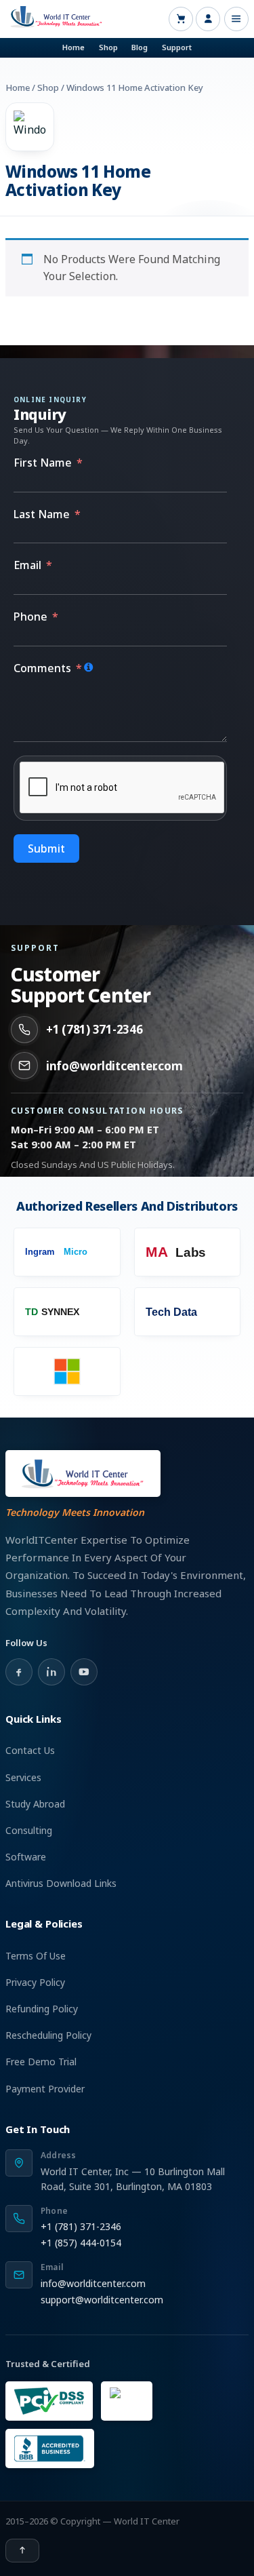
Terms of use (36, 1956)
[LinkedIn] (51, 1672)
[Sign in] (208, 19)
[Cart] (181, 19)
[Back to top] (22, 2551)
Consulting (29, 1830)
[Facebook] (19, 1672)
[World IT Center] (83, 1474)
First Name (43, 463)
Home (73, 47)
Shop (108, 47)
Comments (42, 668)
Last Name (42, 514)
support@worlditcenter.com (102, 2300)
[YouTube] (84, 1672)
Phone (30, 617)
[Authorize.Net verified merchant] (127, 2401)
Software (26, 1857)
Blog (140, 47)
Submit (46, 848)
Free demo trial (41, 2062)
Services (23, 1777)
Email (27, 565)
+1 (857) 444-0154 (81, 2243)
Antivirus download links (61, 1883)
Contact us (30, 1750)
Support (177, 47)
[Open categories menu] (236, 19)
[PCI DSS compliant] (49, 2401)
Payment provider (45, 2089)
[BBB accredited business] (50, 2448)
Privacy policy (35, 1982)
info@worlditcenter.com (114, 1066)
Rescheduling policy (48, 2035)
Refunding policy (42, 2009)
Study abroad (35, 1804)
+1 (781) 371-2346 (94, 1029)
